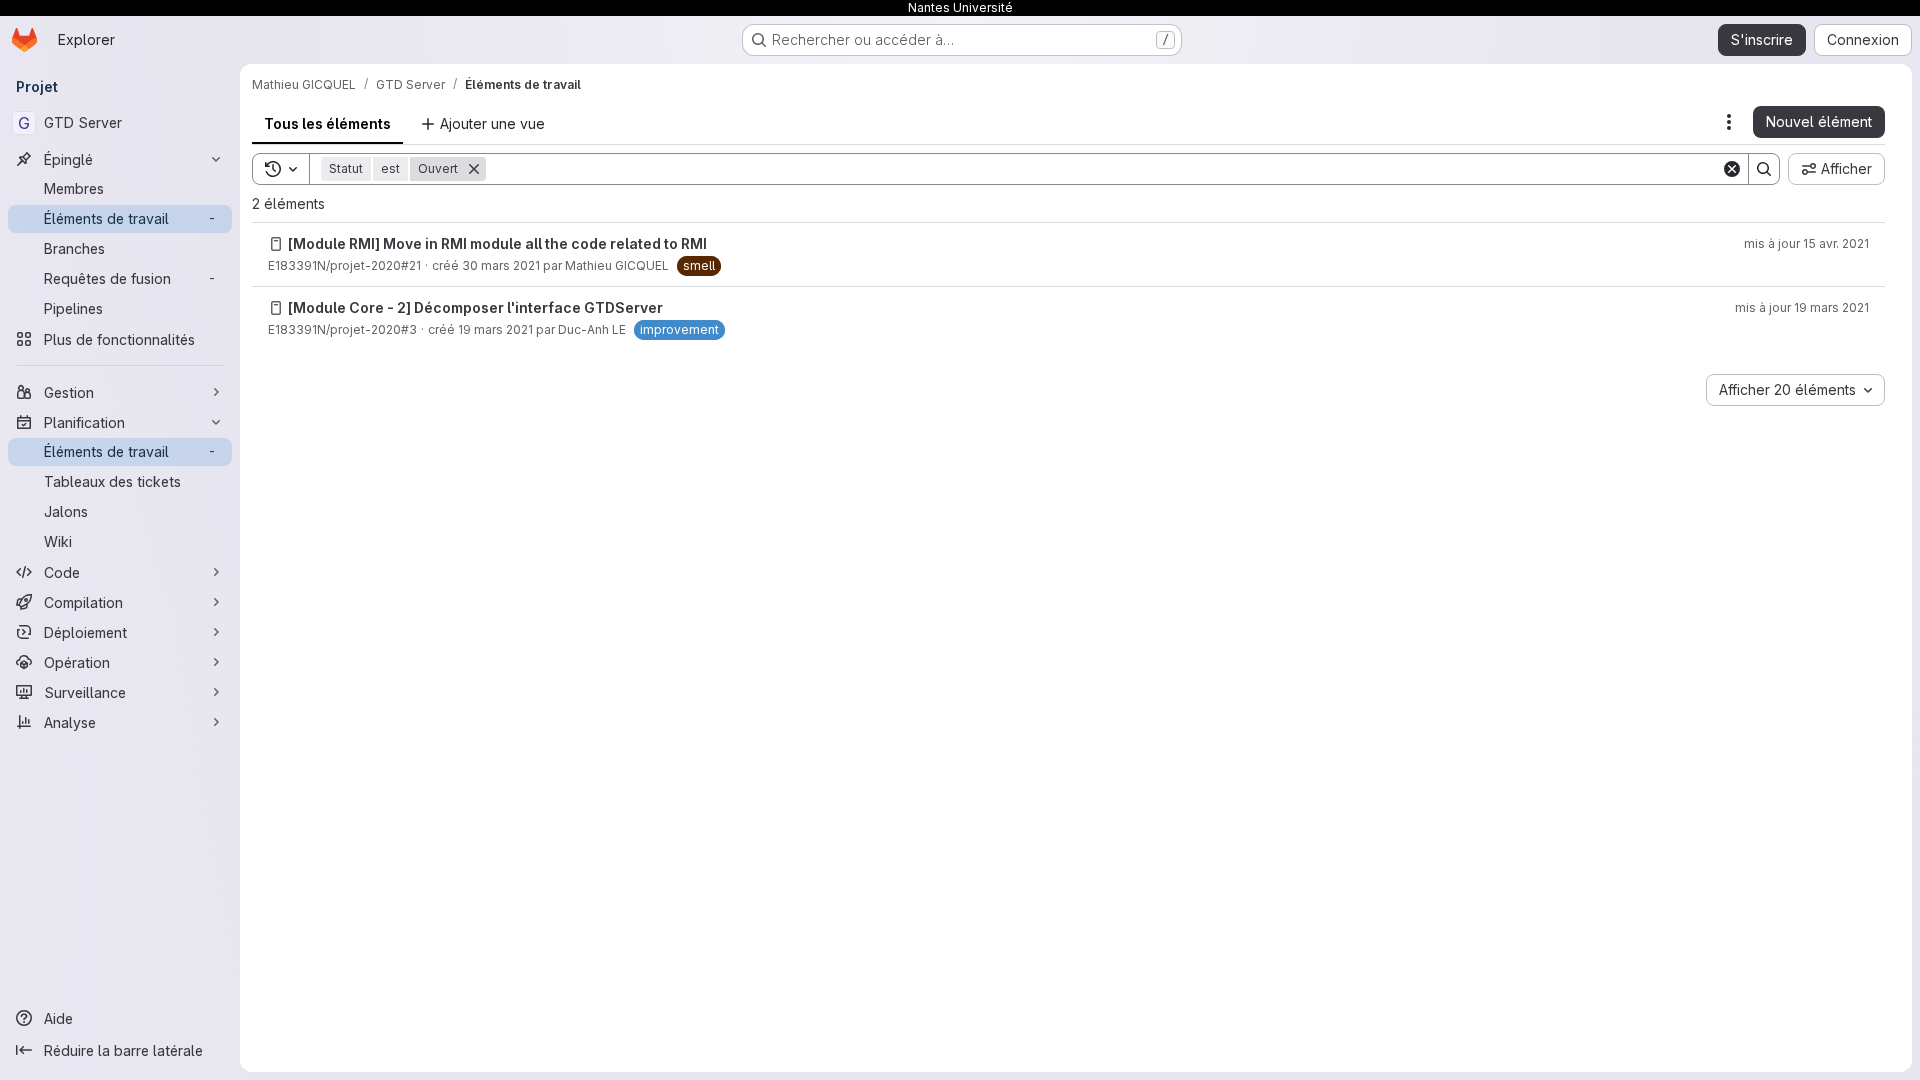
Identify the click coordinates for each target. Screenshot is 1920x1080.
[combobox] (1795, 390)
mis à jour (1806, 243)
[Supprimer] (474, 169)
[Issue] (276, 244)
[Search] (1764, 169)
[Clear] (1732, 169)
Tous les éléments (327, 123)
